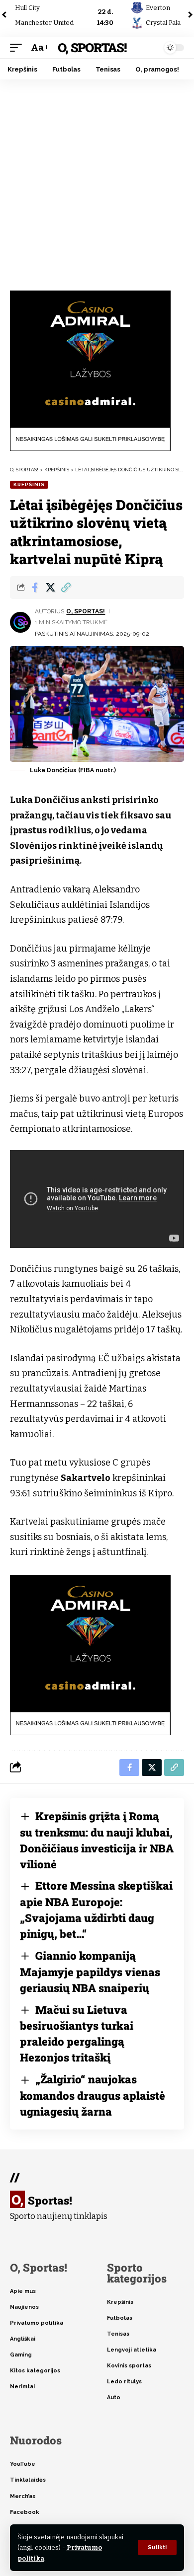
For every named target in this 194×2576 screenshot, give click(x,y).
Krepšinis (29, 484)
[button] (157, 2547)
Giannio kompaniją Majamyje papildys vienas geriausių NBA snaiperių (90, 1972)
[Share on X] (50, 588)
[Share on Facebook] (35, 588)
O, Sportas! (92, 47)
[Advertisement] (97, 181)
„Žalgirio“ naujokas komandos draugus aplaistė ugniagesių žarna (93, 2095)
